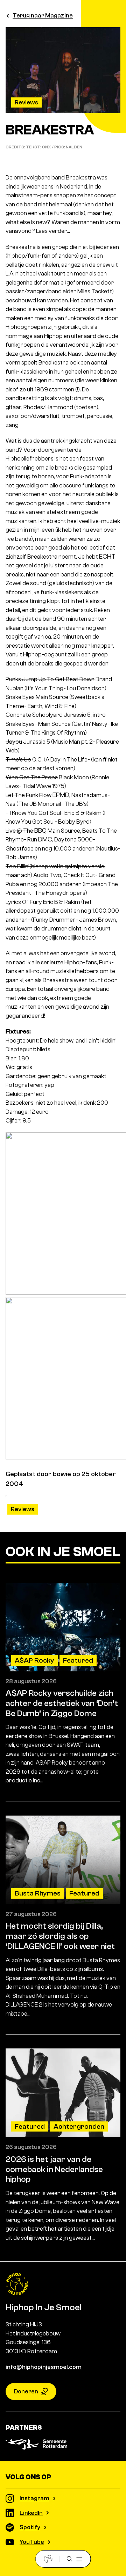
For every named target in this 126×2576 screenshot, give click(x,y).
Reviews (26, 102)
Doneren (26, 2391)
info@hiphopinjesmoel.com (44, 2367)
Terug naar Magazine (43, 16)
